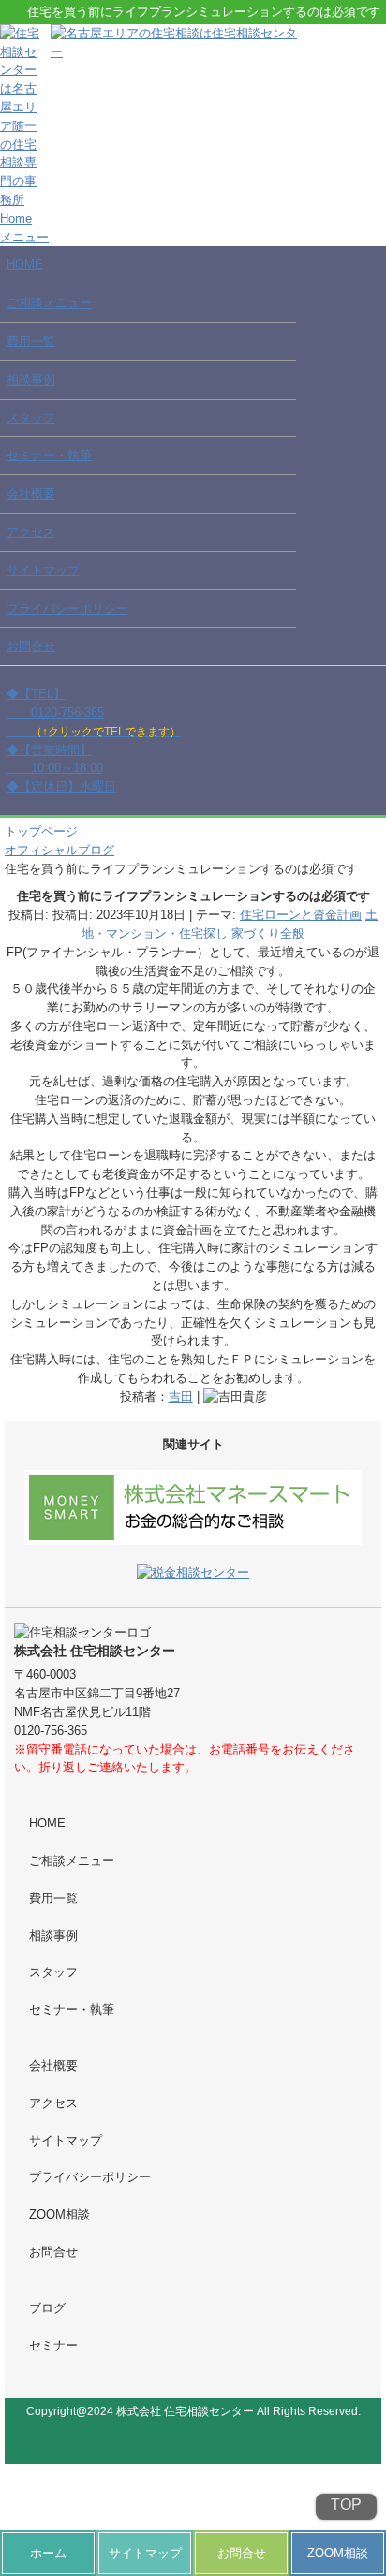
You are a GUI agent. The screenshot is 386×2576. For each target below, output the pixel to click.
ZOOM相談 (59, 2214)
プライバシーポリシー (67, 609)
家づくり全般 (268, 933)
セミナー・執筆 (49, 455)
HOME (25, 264)
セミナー (53, 2345)
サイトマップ (43, 570)
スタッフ (31, 418)
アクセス (31, 532)
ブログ (47, 2308)
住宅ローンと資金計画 (301, 915)
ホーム (48, 2553)
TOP (346, 2505)
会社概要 (31, 494)
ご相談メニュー (49, 303)
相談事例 (31, 379)
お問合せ (31, 646)
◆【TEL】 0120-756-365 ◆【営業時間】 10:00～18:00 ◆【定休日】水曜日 (94, 740)
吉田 (181, 1397)
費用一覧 (31, 341)
